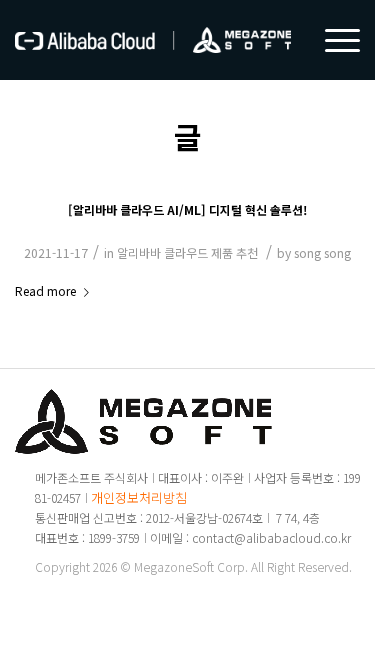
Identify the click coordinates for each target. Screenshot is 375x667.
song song (322, 252)
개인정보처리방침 (139, 497)
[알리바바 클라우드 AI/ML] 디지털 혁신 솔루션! (187, 209)
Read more (45, 290)
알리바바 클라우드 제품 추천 (187, 252)
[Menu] (332, 40)
